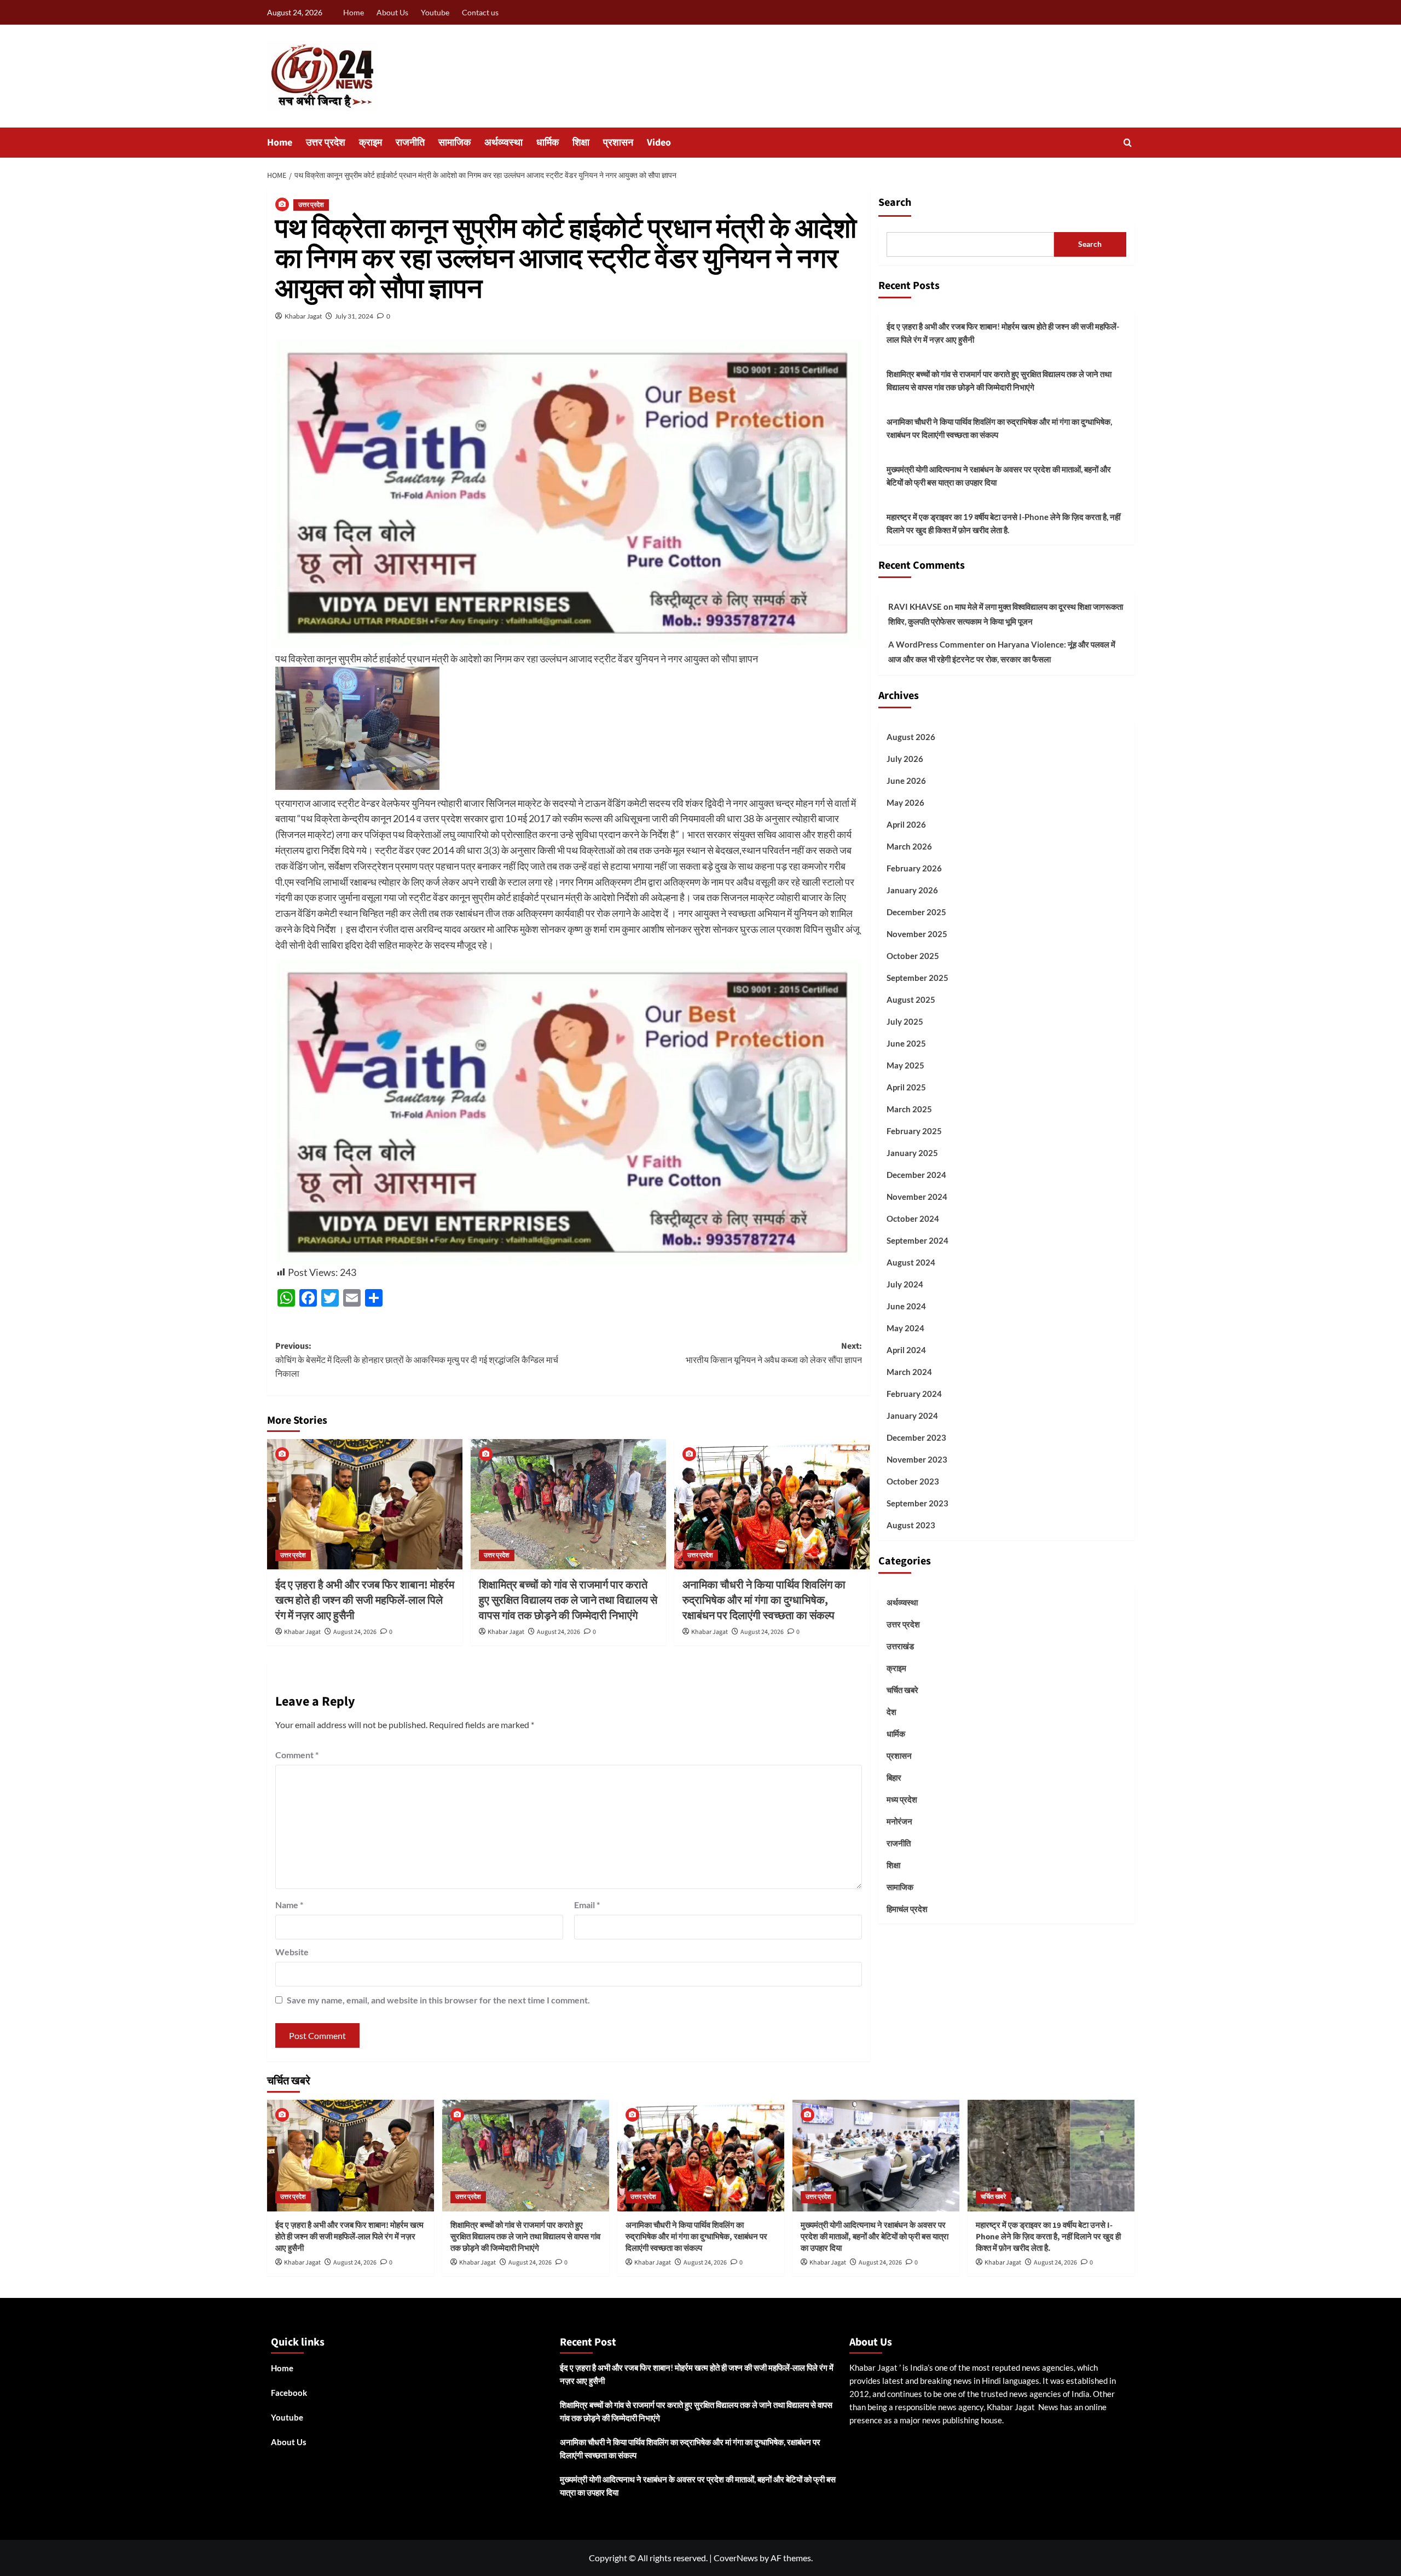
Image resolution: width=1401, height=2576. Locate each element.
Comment (297, 1755)
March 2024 (909, 1372)
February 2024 (914, 1394)
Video (659, 143)
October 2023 (913, 1481)
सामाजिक (455, 143)
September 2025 (917, 978)
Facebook (289, 2393)
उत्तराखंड (900, 1646)
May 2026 (905, 802)
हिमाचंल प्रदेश (907, 1909)
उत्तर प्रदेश (326, 143)
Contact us (480, 12)
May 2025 (905, 1065)
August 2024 (911, 1262)
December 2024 (916, 1175)
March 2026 (909, 846)
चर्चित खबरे (902, 1690)
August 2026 (911, 737)
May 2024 (905, 1328)
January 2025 (912, 1153)
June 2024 (906, 1306)
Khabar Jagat (303, 316)
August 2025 (911, 1000)
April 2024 (906, 1350)
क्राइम (370, 143)
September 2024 (917, 1240)
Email (587, 1905)
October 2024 (913, 1218)
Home (354, 12)
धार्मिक (548, 143)
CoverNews (736, 2558)
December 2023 (916, 1437)
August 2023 (911, 1525)
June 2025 (906, 1043)
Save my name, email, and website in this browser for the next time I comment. (438, 2000)
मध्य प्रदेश (902, 1799)
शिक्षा (581, 143)
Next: (774, 1353)
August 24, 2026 (355, 1632)
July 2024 (905, 1284)
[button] (1128, 143)
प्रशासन (618, 143)
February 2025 (914, 1131)
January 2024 (912, 1416)
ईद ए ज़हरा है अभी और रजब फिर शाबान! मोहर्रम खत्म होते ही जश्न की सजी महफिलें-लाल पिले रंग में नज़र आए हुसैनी (365, 1601)
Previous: (417, 1360)
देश (891, 1712)
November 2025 (917, 934)
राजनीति (410, 143)
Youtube (435, 12)
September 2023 (917, 1503)
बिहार (894, 1777)
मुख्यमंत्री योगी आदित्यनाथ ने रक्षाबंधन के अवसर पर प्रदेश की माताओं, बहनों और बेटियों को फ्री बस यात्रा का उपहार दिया (999, 476)
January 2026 (912, 890)
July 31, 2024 (354, 316)
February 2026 (914, 868)
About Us (392, 12)
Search (895, 203)
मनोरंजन (899, 1821)
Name (289, 1905)
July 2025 (905, 1021)
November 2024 (917, 1197)
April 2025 (906, 1087)
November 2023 (917, 1459)
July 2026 (905, 759)
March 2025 (909, 1109)
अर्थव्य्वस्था (503, 143)
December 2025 (916, 912)
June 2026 (906, 781)
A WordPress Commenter (936, 644)
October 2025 (913, 956)
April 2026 (906, 824)
